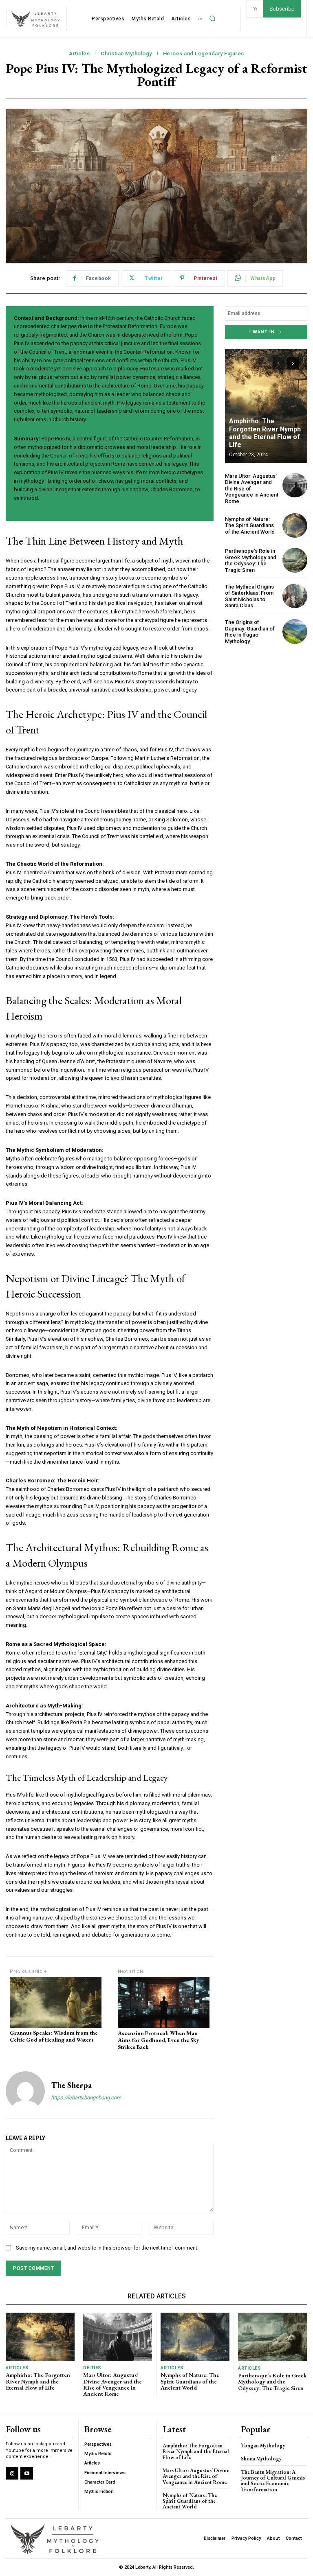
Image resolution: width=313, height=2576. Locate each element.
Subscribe (282, 9)
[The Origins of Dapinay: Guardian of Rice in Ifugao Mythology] (295, 631)
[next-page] (293, 363)
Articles (79, 54)
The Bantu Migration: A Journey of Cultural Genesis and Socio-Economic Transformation (273, 2481)
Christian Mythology (126, 54)
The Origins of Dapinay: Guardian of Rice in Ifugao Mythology (250, 632)
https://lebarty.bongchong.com (86, 2098)
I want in (262, 332)
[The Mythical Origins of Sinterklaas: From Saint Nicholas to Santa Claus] (295, 596)
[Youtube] (27, 2473)
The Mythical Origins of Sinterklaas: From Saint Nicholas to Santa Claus (249, 596)
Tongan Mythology (263, 2446)
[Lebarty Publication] (36, 20)
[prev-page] (279, 363)
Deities (92, 2368)
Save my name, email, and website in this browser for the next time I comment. (107, 2248)
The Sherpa (71, 2085)
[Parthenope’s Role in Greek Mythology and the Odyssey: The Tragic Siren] (295, 560)
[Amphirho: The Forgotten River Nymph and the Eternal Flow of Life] (266, 406)
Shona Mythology (261, 2459)
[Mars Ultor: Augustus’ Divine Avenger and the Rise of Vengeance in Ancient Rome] (295, 485)
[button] (212, 19)
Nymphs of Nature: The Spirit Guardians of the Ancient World (250, 525)
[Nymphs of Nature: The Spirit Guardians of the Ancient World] (295, 526)
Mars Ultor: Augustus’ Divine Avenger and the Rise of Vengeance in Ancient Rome (112, 2384)
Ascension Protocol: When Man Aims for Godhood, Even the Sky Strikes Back (159, 2040)
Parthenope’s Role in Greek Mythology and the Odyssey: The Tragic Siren (251, 560)
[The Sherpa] (25, 2091)
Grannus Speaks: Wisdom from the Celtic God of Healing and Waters (54, 2036)
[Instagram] (12, 2473)
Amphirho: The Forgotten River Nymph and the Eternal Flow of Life (265, 433)
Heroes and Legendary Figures (204, 54)
